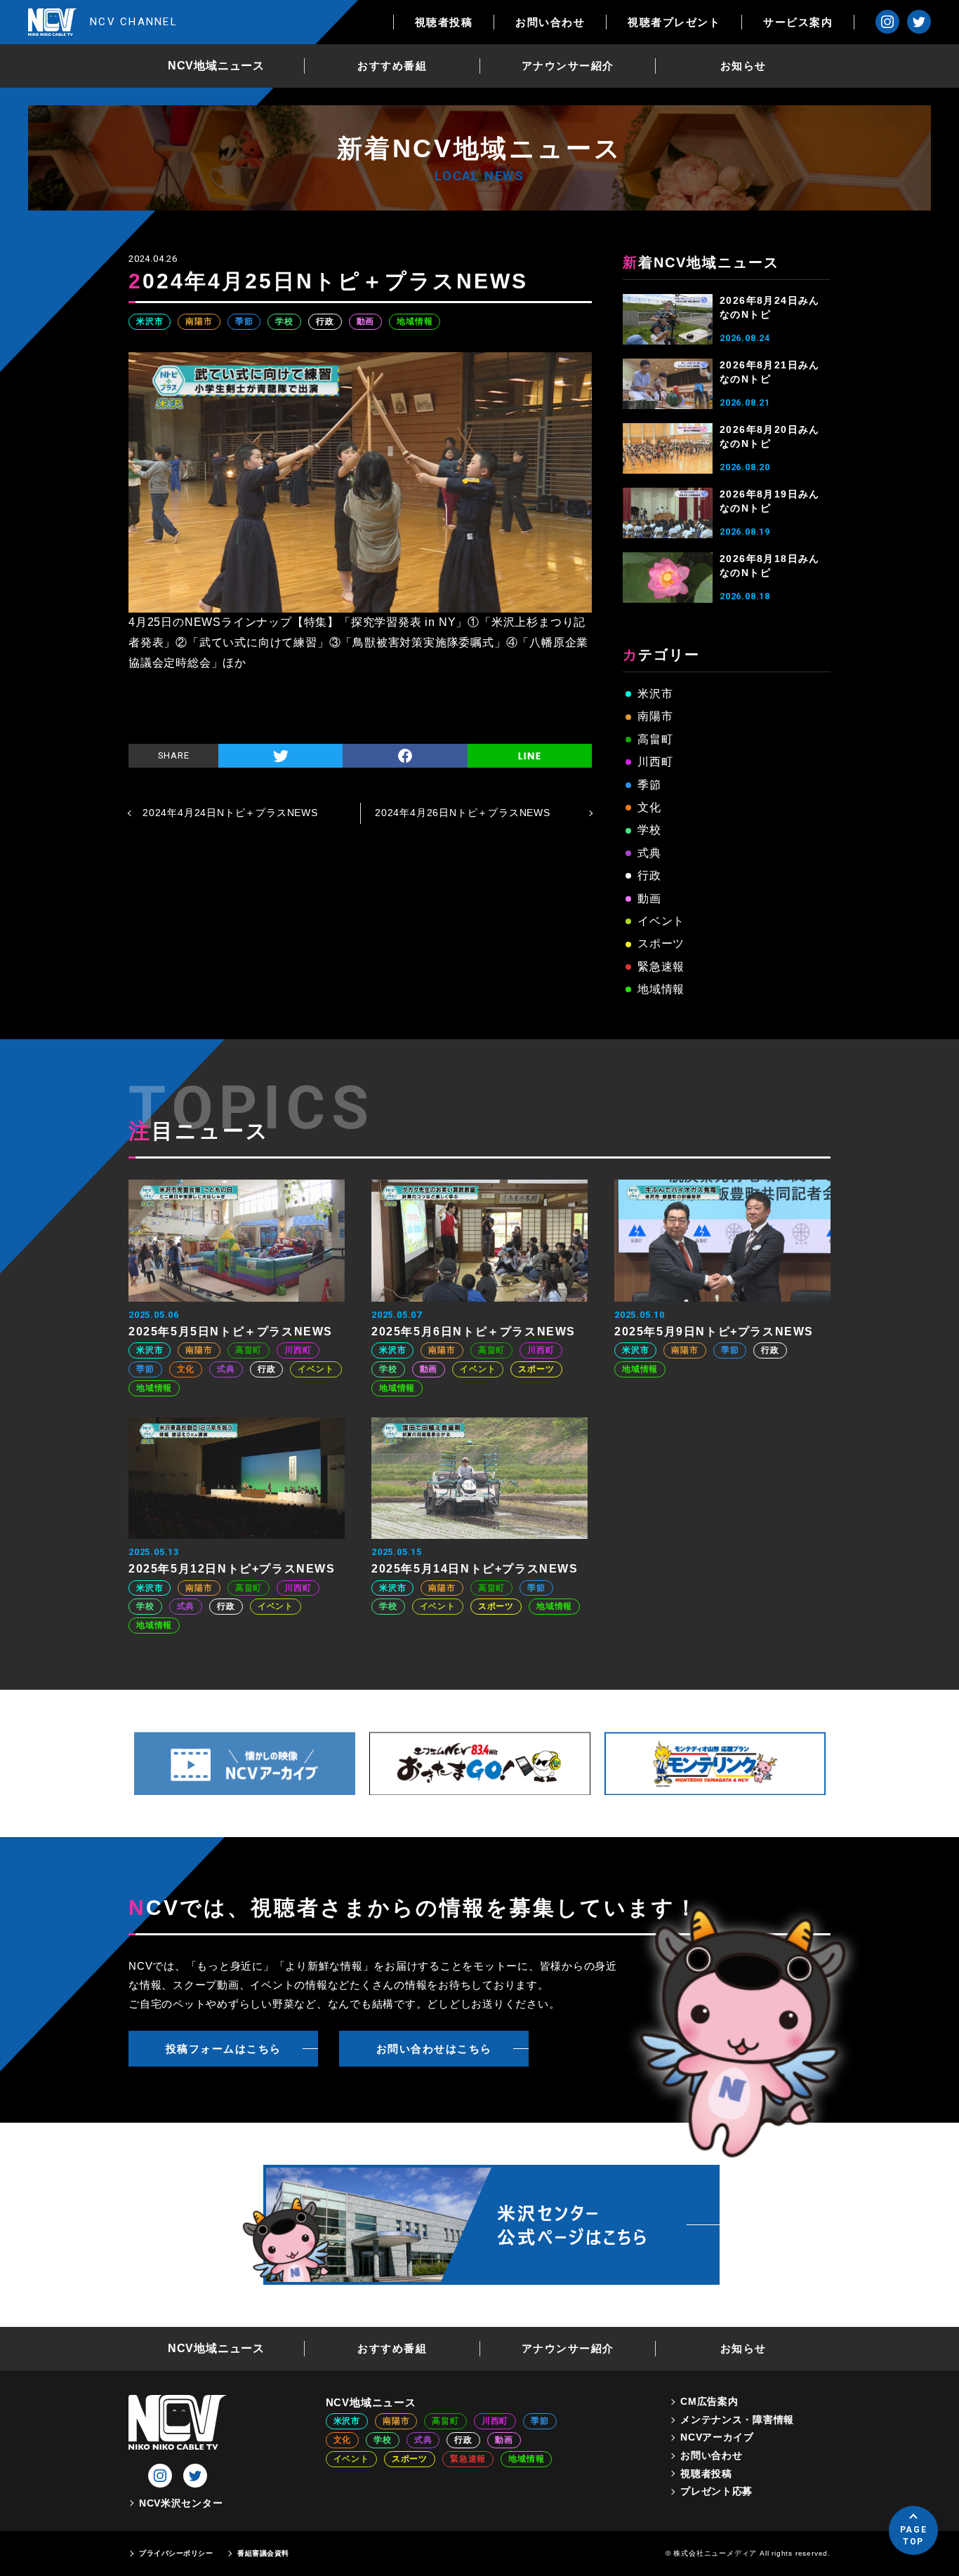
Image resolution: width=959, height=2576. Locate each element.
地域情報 (415, 321)
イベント (661, 921)
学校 (284, 321)
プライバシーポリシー (176, 2553)
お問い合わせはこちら (434, 2049)
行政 (325, 321)
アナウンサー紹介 (568, 66)
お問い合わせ (550, 22)
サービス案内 (798, 22)
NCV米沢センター (181, 2503)
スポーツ (661, 943)
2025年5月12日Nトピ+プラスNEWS (232, 1569)
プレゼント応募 (716, 2491)
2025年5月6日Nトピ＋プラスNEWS (474, 1332)
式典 (649, 853)
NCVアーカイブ (717, 2437)
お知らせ (743, 66)
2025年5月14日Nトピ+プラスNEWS (475, 1569)
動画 (366, 321)
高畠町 (655, 739)
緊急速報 (661, 967)
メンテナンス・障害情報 (737, 2420)
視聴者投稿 (444, 22)
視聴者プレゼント (674, 22)
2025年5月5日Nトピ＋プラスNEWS (231, 1332)
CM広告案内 (709, 2401)
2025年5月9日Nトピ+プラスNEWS (714, 1332)
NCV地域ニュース (216, 66)
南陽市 (199, 321)
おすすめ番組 (392, 66)
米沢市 (150, 321)
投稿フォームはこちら (224, 2049)
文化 (649, 807)
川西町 (655, 762)
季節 (244, 321)
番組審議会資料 (263, 2553)
